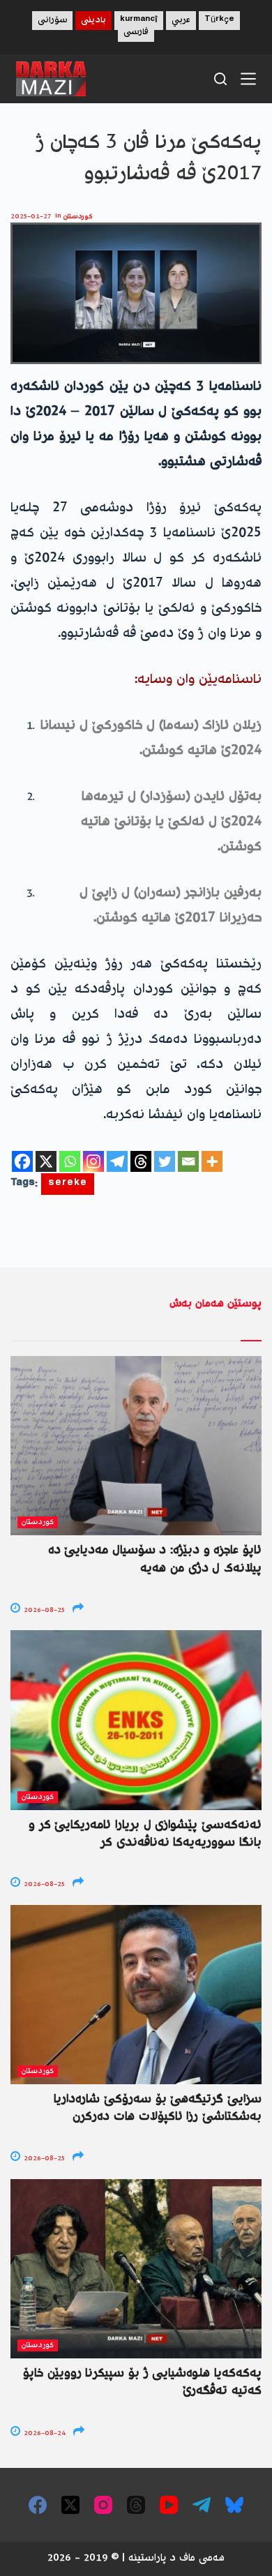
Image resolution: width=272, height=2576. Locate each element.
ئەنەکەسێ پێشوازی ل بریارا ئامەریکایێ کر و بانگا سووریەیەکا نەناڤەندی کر (145, 1834)
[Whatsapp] (70, 1161)
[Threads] (141, 1161)
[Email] (188, 1161)
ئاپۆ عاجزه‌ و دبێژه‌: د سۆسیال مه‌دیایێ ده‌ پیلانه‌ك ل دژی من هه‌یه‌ (155, 1559)
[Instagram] (93, 1161)
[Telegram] (117, 1161)
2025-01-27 (31, 217)
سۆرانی (52, 21)
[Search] (220, 79)
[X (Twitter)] (70, 2505)
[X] (46, 1161)
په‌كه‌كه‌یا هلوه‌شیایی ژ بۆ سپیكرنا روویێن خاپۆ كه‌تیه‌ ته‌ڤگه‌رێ (142, 2382)
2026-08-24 (44, 2433)
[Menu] (248, 79)
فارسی (136, 32)
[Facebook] (22, 1161)
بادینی (93, 21)
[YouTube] (169, 2505)
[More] (212, 1161)
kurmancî (139, 21)
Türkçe (219, 21)
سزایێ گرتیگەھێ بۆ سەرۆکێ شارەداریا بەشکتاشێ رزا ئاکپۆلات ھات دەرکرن (158, 2108)
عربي (181, 21)
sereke (68, 1184)
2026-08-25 (43, 1610)
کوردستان (78, 217)
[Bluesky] (234, 2505)
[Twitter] (165, 1161)
